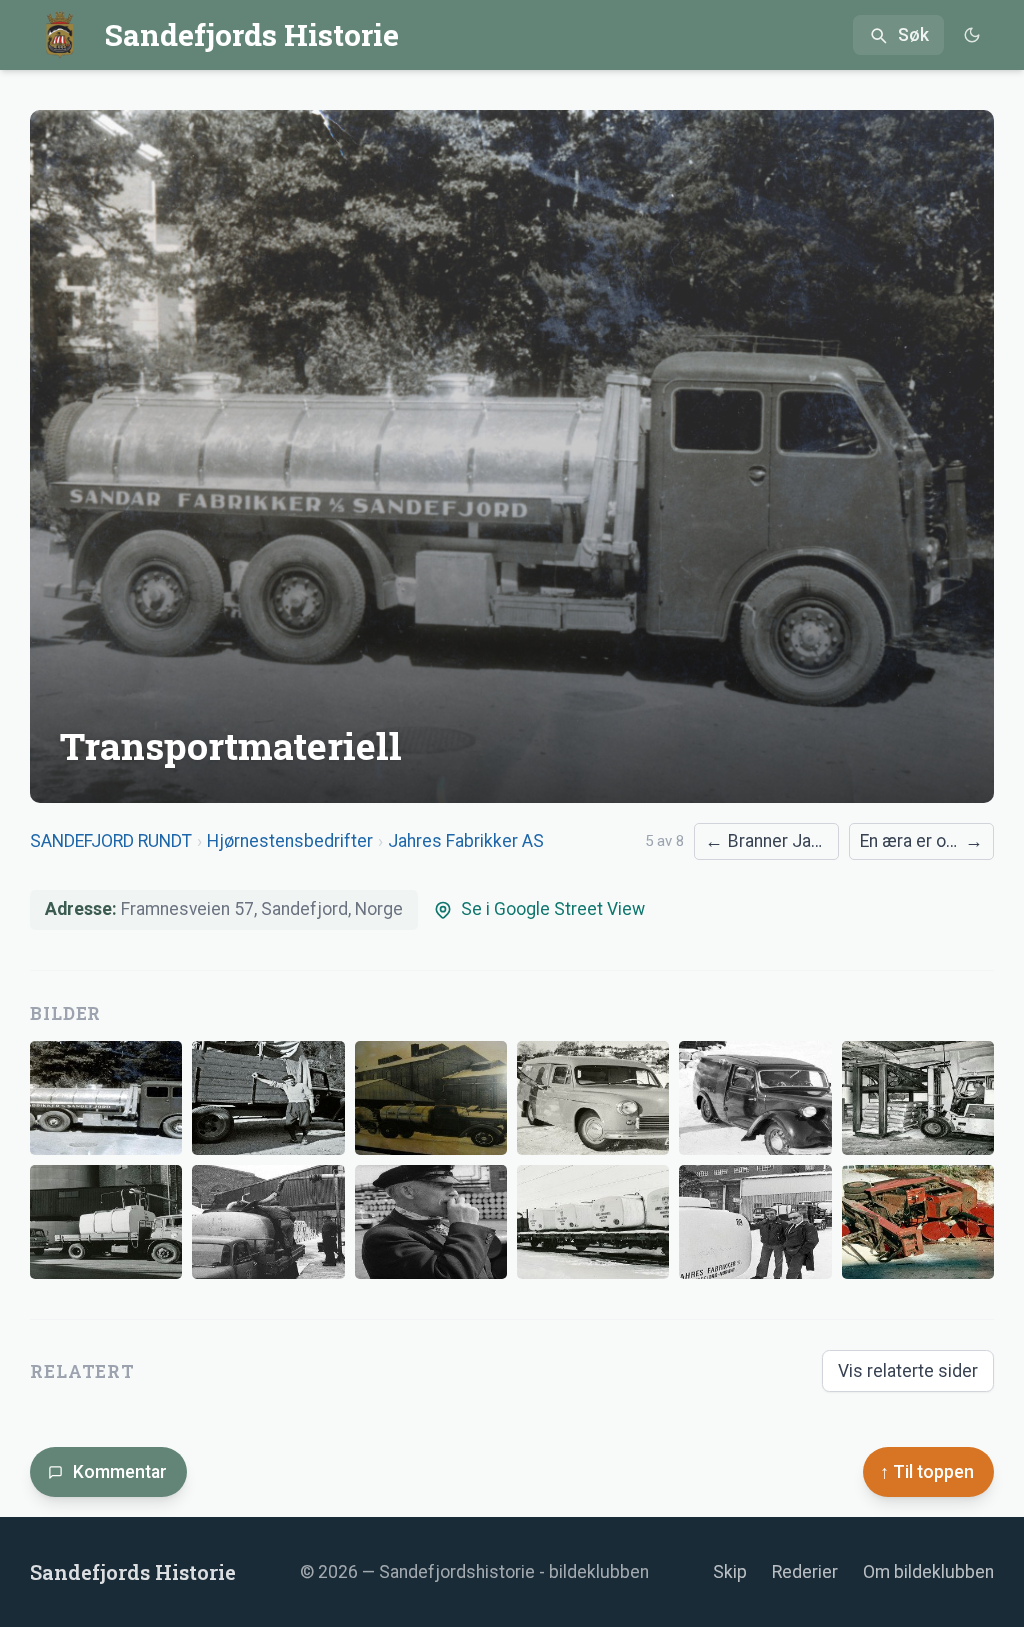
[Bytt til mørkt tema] (971, 35)
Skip (730, 1572)
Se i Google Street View (553, 909)
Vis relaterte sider (908, 1371)
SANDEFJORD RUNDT (111, 841)
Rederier (805, 1572)
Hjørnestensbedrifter (290, 841)
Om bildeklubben (928, 1572)
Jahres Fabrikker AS (466, 841)
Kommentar (120, 1472)
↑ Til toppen (927, 1472)
